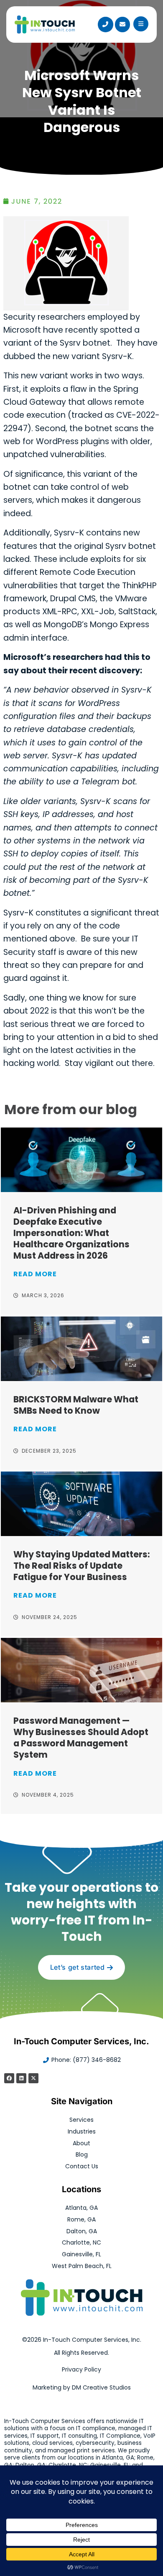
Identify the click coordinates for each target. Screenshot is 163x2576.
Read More (35, 1274)
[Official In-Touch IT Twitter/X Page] (33, 2078)
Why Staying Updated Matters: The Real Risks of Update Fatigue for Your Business (81, 1566)
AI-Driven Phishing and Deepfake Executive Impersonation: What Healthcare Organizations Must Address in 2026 (71, 1233)
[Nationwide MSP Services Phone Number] (105, 24)
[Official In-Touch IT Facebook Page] (9, 2078)
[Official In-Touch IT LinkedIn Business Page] (21, 2078)
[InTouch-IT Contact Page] (122, 24)
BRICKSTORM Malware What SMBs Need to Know (76, 1405)
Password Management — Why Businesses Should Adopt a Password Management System (81, 1738)
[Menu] (141, 24)
